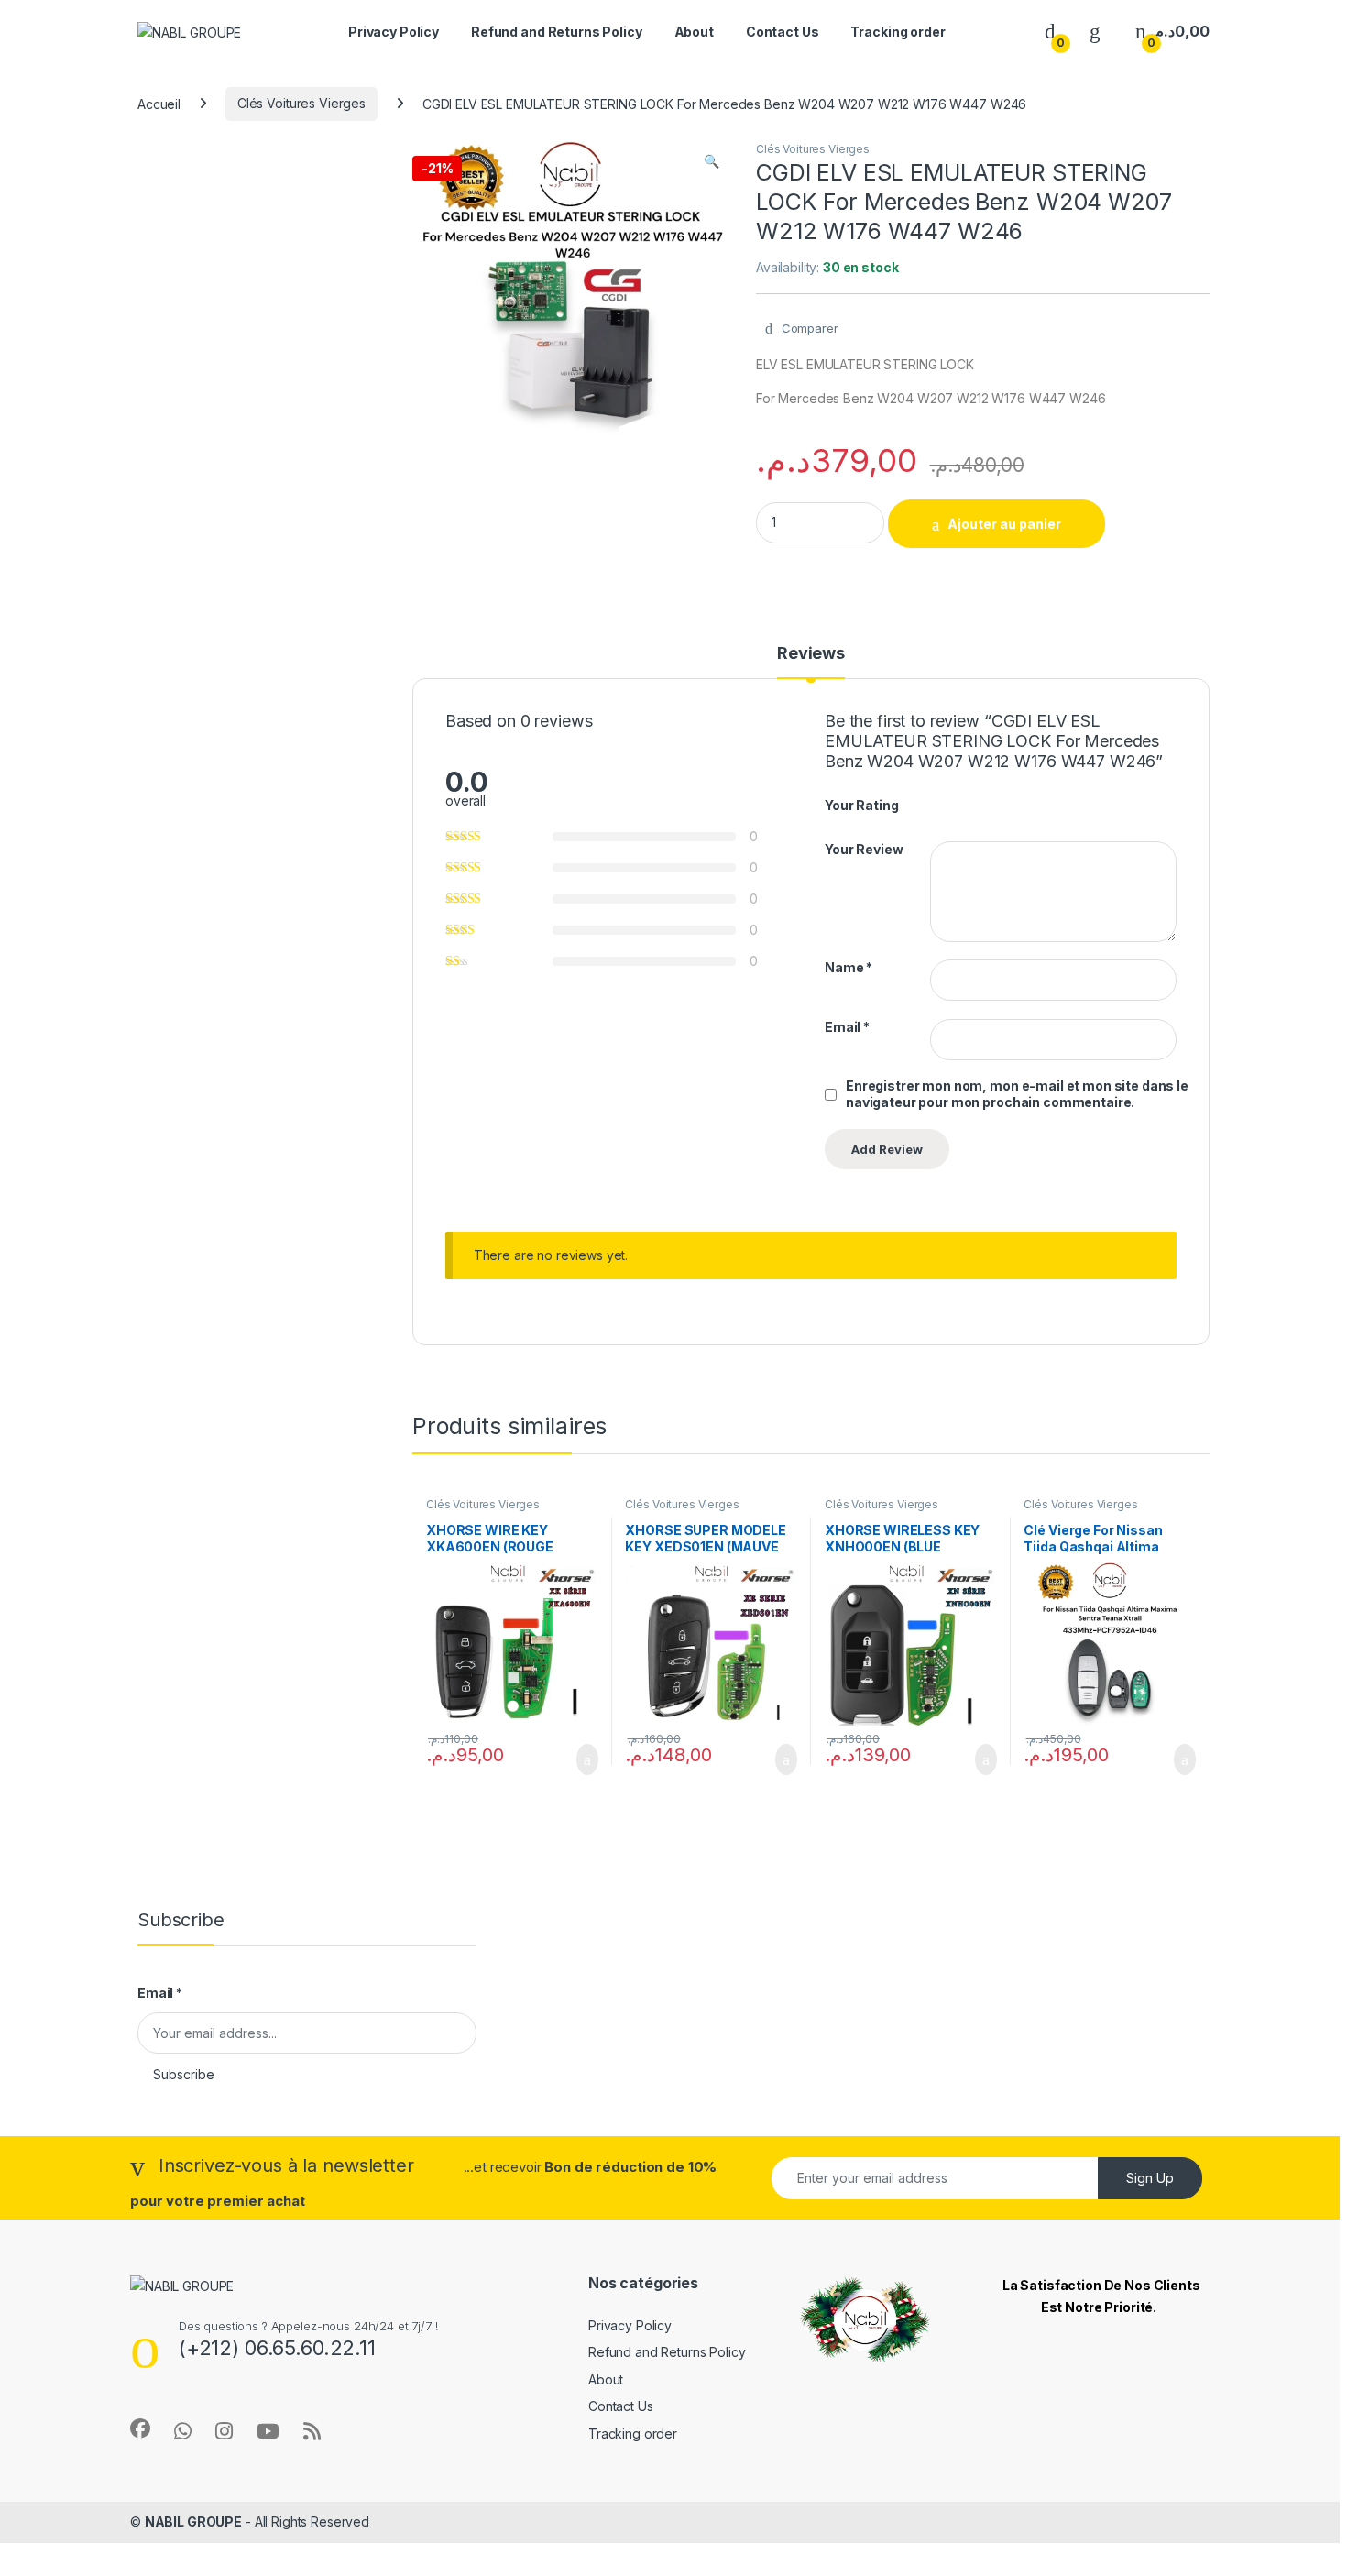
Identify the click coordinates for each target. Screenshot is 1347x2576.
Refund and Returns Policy (557, 32)
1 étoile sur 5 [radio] (936, 804)
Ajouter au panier (1004, 524)
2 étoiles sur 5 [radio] (954, 804)
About (694, 32)
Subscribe (184, 2074)
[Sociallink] (140, 2428)
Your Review (864, 849)
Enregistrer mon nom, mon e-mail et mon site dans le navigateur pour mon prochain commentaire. (1017, 1094)
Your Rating (861, 805)
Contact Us (783, 32)
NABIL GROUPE (193, 2521)
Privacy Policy (394, 32)
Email (847, 1027)
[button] (712, 161)
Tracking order (898, 32)
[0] (1050, 32)
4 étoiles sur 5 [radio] (989, 804)
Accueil (159, 103)
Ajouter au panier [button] (576, 1759)
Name (849, 967)
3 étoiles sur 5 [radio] (971, 804)
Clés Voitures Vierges (301, 103)
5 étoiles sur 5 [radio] (1006, 804)
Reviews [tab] (811, 654)
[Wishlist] (1095, 32)
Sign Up (1150, 2178)
